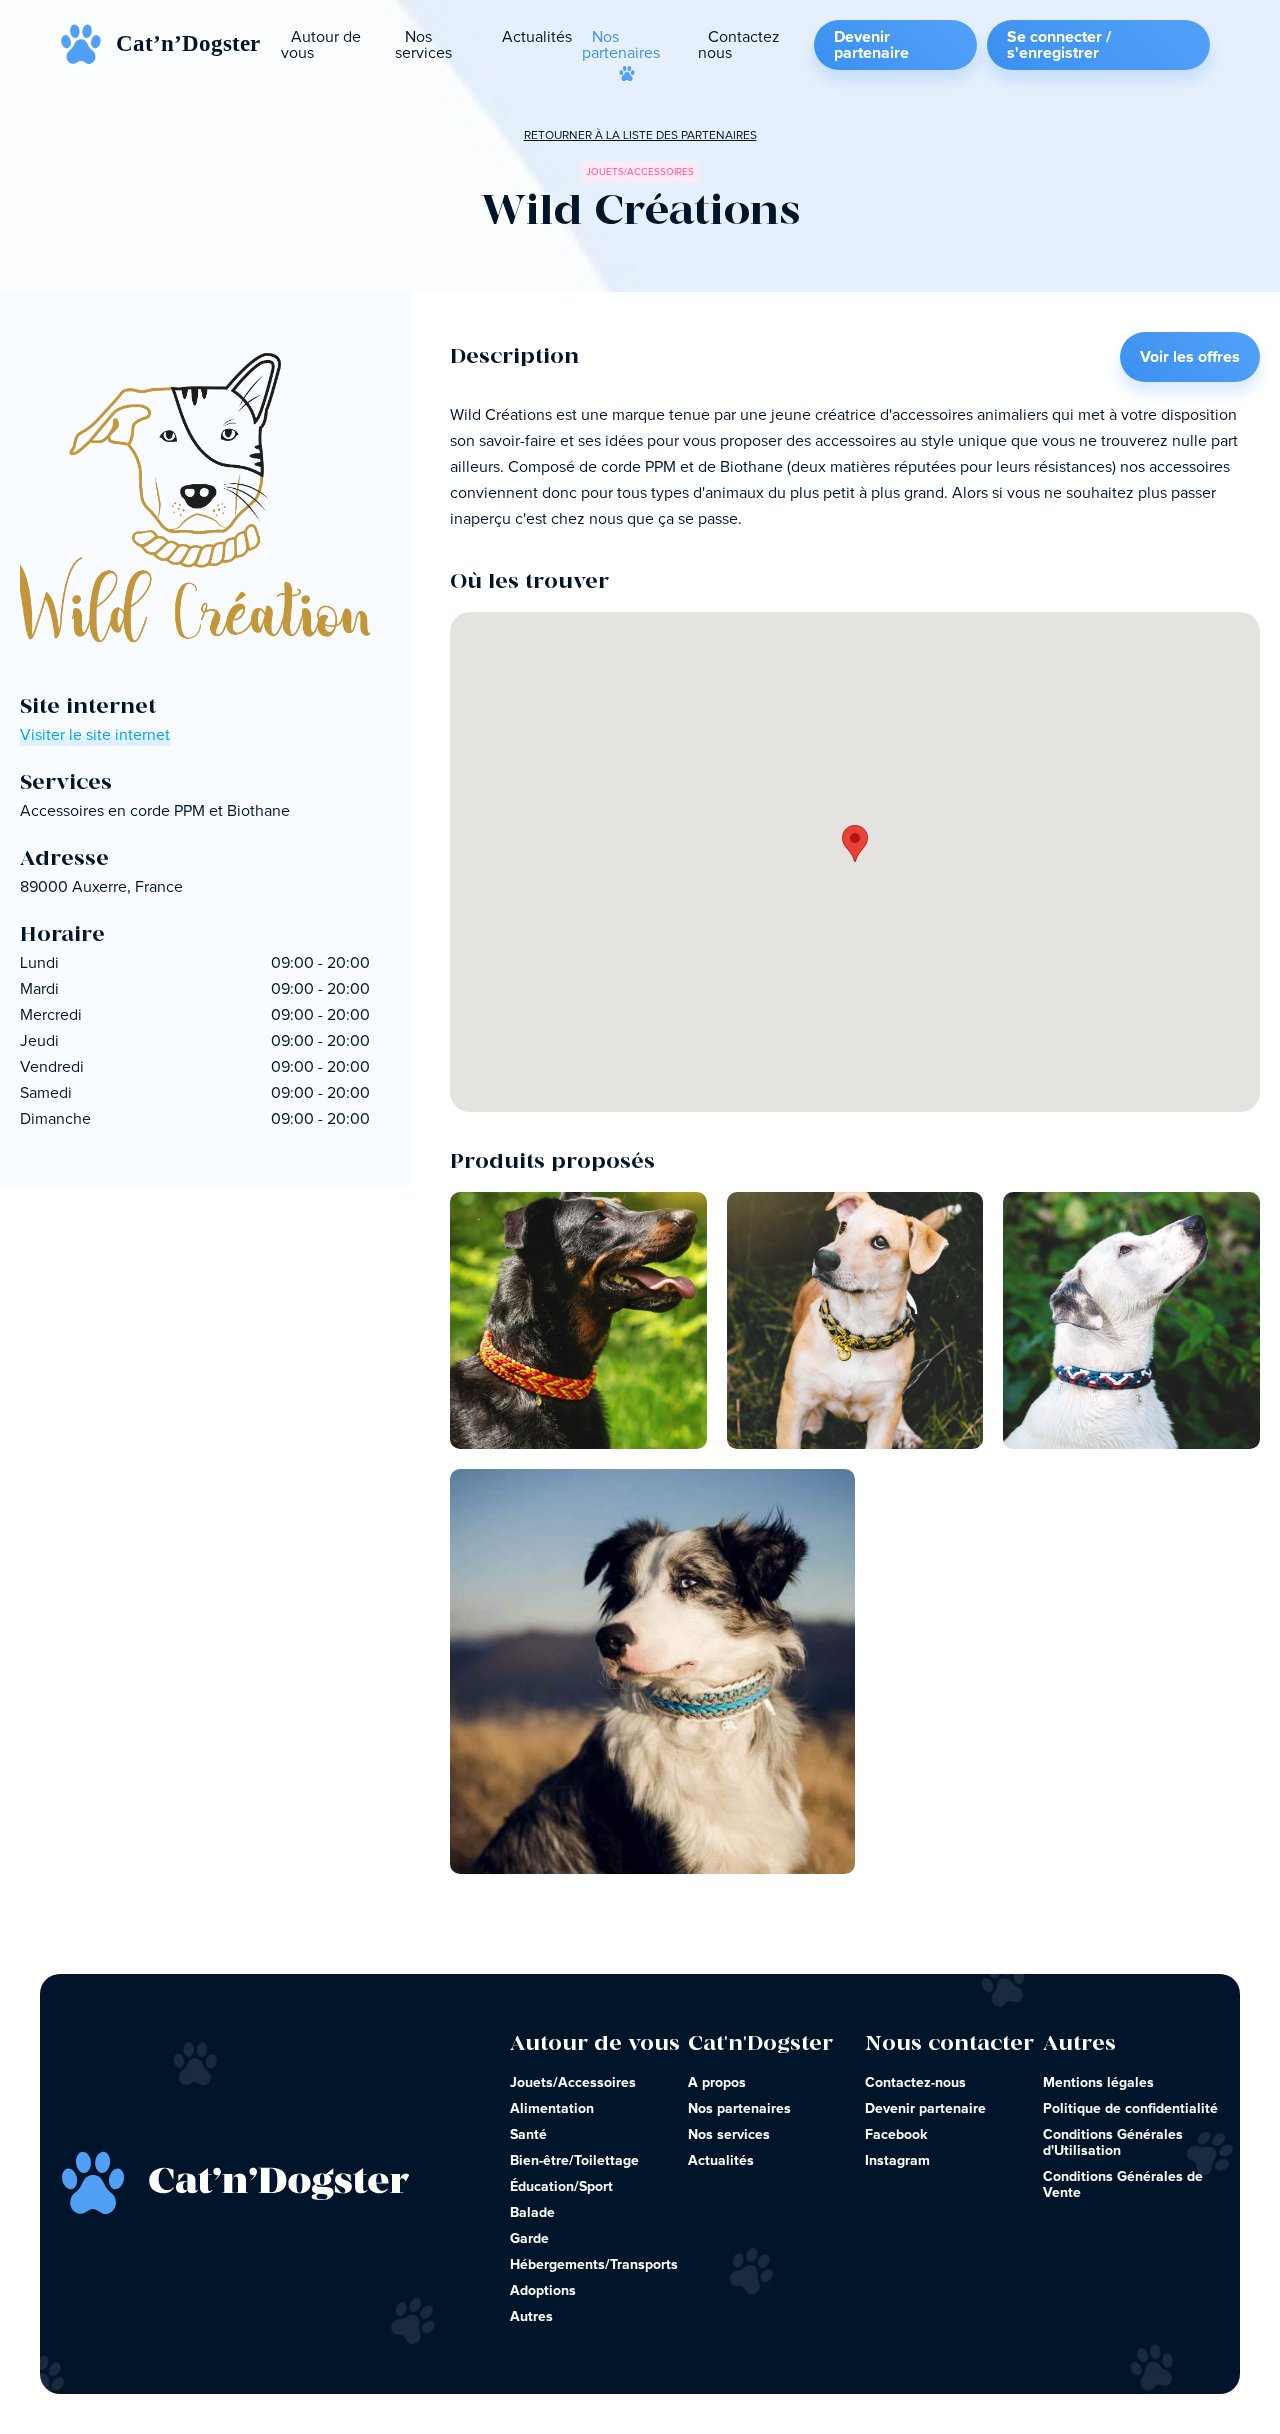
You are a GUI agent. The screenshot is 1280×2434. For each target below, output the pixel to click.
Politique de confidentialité (1130, 2109)
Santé (528, 2135)
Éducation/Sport (561, 2187)
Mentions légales (1098, 2083)
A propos (717, 2083)
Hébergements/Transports (594, 2265)
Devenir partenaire (871, 45)
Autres (531, 2317)
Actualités (537, 37)
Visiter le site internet (95, 735)
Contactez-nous (915, 2083)
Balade (532, 2213)
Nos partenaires (621, 45)
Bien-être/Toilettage (574, 2161)
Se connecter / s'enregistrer (1059, 45)
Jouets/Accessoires (573, 2083)
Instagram (897, 2161)
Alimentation (552, 2109)
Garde (529, 2239)
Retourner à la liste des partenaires (640, 136)
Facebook (896, 2135)
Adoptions (543, 2291)
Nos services (423, 45)
